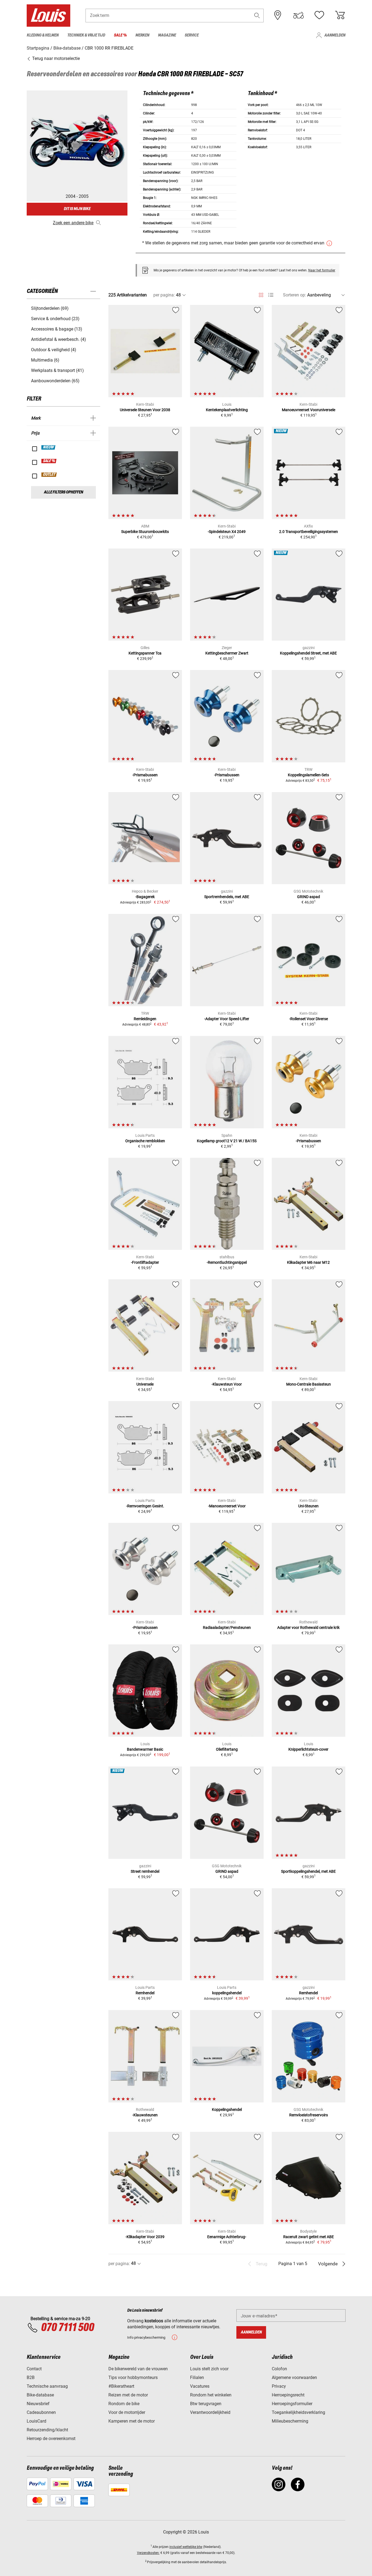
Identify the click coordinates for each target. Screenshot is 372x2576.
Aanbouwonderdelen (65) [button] (55, 381)
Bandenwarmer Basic (145, 1749)
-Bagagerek (145, 897)
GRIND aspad (309, 897)
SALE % (49, 461)
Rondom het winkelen (211, 2395)
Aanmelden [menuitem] (335, 35)
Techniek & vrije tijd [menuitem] (86, 35)
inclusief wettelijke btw (186, 2547)
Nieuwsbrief (38, 2404)
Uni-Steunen (308, 1506)
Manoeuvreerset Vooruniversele (309, 410)
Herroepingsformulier (292, 2404)
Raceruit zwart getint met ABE (309, 2237)
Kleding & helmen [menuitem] (43, 35)
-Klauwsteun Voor (227, 1384)
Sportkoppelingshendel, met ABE (308, 1871)
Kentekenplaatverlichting (227, 410)
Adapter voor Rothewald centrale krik (308, 1628)
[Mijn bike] (298, 15)
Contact (34, 2369)
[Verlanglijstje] (319, 15)
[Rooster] (261, 294)
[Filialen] (278, 15)
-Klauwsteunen (145, 2115)
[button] (257, 15)
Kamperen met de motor (132, 2421)
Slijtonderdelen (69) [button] (50, 308)
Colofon (279, 2369)
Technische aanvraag (47, 2386)
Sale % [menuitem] (120, 35)
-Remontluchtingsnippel (227, 1262)
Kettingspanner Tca (145, 653)
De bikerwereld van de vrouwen (138, 2369)
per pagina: (164, 295)
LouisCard (36, 2421)
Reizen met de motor (128, 2395)
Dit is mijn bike (77, 209)
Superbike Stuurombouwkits (145, 532)
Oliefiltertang (227, 1749)
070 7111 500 (67, 2328)
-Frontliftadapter (145, 1262)
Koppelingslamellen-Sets (308, 775)
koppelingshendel (227, 1993)
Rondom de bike (124, 2404)
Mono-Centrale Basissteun (309, 1384)
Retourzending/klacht (47, 2430)
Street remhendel (145, 1871)
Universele (145, 1384)
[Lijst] (271, 295)
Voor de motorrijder (127, 2412)
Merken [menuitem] (142, 35)
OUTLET (49, 475)
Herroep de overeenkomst (51, 2439)
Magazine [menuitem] (167, 35)
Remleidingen (145, 1019)
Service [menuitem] (192, 35)
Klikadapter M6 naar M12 (308, 1262)
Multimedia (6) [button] (45, 360)
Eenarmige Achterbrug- (227, 2237)
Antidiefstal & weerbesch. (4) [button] (59, 339)
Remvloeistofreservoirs (309, 2115)
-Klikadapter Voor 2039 (145, 2237)
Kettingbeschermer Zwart (227, 653)
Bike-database (40, 2395)
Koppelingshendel (227, 2110)
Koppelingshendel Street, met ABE (308, 653)
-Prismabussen (145, 775)
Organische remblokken (145, 1141)
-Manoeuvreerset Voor (227, 1506)
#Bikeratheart (121, 2386)
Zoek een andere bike (73, 223)
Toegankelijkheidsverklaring (298, 2412)
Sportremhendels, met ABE (227, 897)
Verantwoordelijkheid (210, 2412)
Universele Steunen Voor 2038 (145, 410)
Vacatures (200, 2386)
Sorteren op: (295, 295)
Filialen (197, 2378)
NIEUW (49, 447)
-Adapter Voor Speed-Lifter (227, 1019)
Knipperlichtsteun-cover (308, 1749)
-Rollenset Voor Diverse (309, 1019)
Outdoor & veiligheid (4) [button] (54, 350)
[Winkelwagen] (340, 15)
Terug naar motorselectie (55, 58)
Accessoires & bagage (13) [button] (57, 329)
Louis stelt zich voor (209, 2369)
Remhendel (145, 1993)
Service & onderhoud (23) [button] (55, 319)
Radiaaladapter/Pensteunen (227, 1628)
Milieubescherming (290, 2421)
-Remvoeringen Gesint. (145, 1506)
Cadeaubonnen (41, 2412)
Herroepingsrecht (288, 2395)
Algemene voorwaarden (294, 2378)
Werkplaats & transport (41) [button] (57, 370)
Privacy (279, 2386)
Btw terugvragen (206, 2404)
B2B (31, 2378)
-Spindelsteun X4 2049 (227, 532)
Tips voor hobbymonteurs (133, 2378)
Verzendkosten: (148, 2553)
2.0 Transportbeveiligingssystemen (309, 532)
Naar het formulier (322, 270)
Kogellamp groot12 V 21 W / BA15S (227, 1141)
